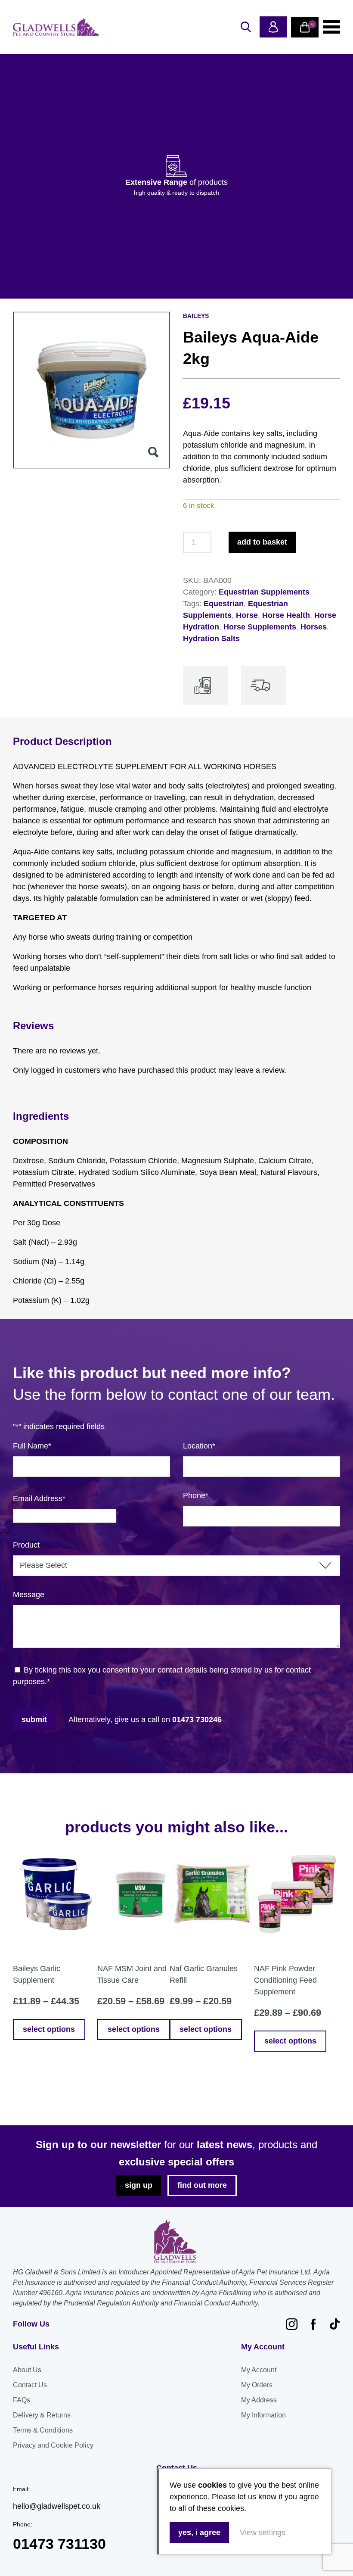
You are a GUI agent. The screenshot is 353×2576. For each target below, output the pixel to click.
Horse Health (286, 615)
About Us (27, 2370)
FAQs (22, 2400)
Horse (247, 615)
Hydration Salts (211, 639)
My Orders (257, 2385)
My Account (259, 2370)
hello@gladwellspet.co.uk (57, 2506)
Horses (314, 627)
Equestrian (224, 604)
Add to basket (262, 542)
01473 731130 (59, 2544)
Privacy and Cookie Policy (53, 2445)
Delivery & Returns (42, 2415)
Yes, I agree (199, 2532)
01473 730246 (197, 1719)
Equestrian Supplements (264, 592)
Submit (34, 1719)
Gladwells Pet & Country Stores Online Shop (56, 27)
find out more (202, 2185)
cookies (212, 2485)
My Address (259, 2400)
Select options (49, 2029)
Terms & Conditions (43, 2430)
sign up (139, 2185)
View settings (263, 2532)
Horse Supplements (260, 627)
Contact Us (30, 2385)
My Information (263, 2415)
